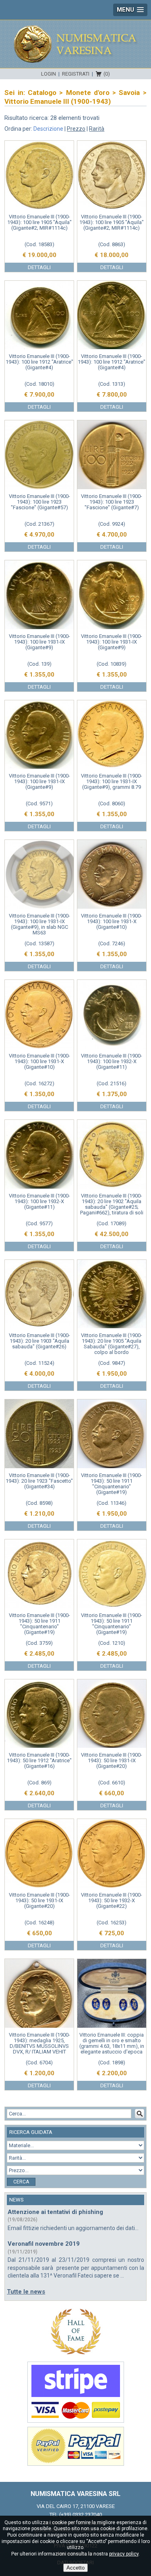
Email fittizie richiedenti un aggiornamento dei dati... (73, 2228)
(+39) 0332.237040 (81, 2515)
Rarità (97, 129)
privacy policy (124, 2554)
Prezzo (76, 129)
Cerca (21, 2182)
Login (49, 74)
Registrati (76, 74)
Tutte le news (26, 2292)
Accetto (75, 2568)
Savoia (129, 93)
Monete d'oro (88, 93)
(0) (107, 74)
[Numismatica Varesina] (76, 44)
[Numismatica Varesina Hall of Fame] (75, 2331)
